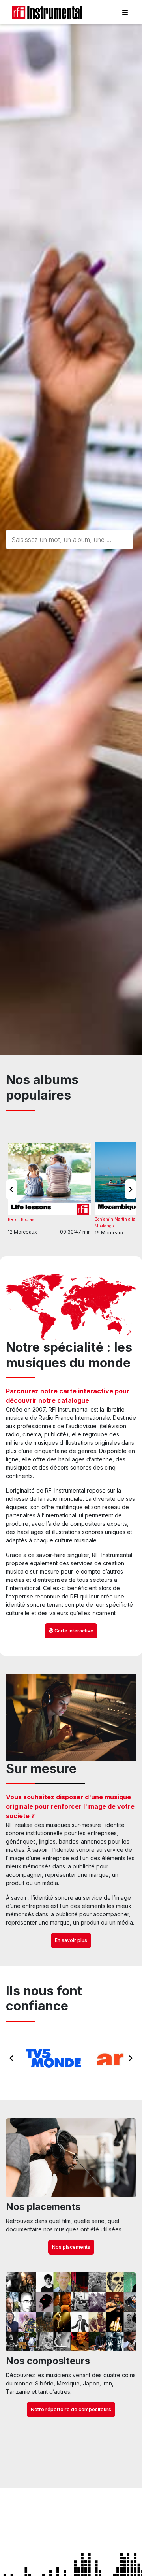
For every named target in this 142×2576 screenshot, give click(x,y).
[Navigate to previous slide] (11, 1189)
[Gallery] (71, 2058)
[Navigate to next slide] (131, 1189)
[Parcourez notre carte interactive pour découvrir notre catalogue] (71, 1307)
